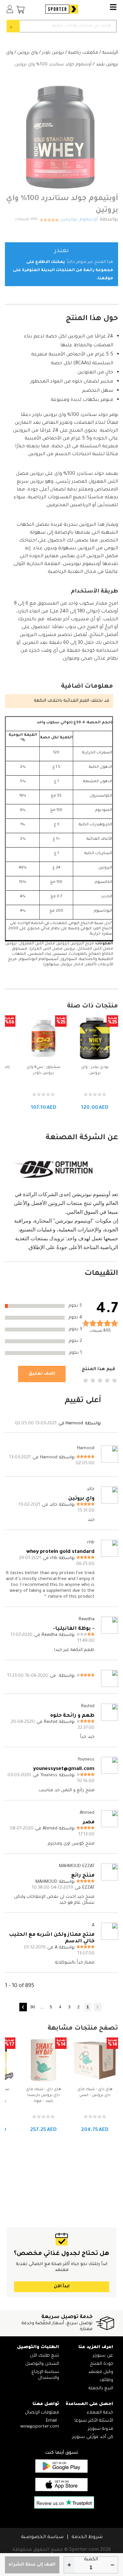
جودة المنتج (102, 2364)
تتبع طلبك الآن (44, 2356)
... (42, 2007)
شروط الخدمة (87, 2537)
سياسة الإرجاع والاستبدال (45, 2375)
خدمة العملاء (100, 2413)
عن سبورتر (103, 2356)
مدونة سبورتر (101, 2429)
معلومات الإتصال (42, 2413)
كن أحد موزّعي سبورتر (93, 2437)
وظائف (106, 2380)
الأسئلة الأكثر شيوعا (94, 2421)
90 (33, 2007)
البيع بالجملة (101, 2388)
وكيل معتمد (101, 2372)
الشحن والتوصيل (42, 2364)
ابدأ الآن (62, 2287)
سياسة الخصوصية (42, 2537)
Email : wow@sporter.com (40, 2424)
